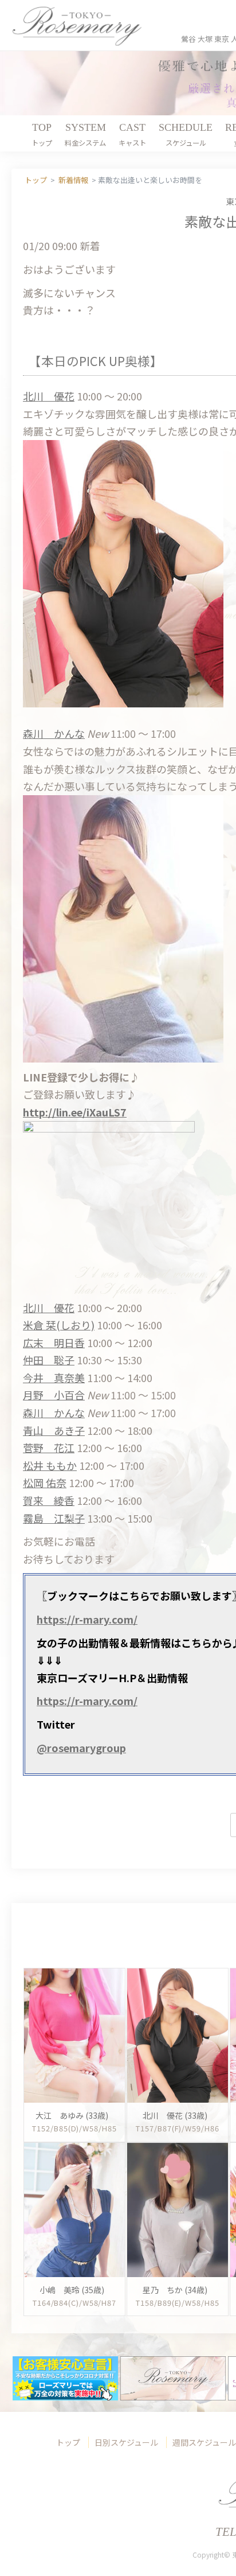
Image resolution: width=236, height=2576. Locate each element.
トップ (68, 2442)
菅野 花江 (49, 1447)
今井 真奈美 (54, 1378)
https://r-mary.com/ (87, 1619)
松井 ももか (50, 1465)
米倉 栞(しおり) (59, 1325)
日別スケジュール (126, 2442)
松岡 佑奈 (45, 1482)
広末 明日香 (54, 1343)
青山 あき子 (54, 1430)
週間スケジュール (204, 2442)
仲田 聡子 (49, 1360)
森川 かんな (54, 733)
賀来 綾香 (49, 1500)
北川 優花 (49, 396)
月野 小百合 (54, 1395)
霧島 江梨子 (54, 1518)
